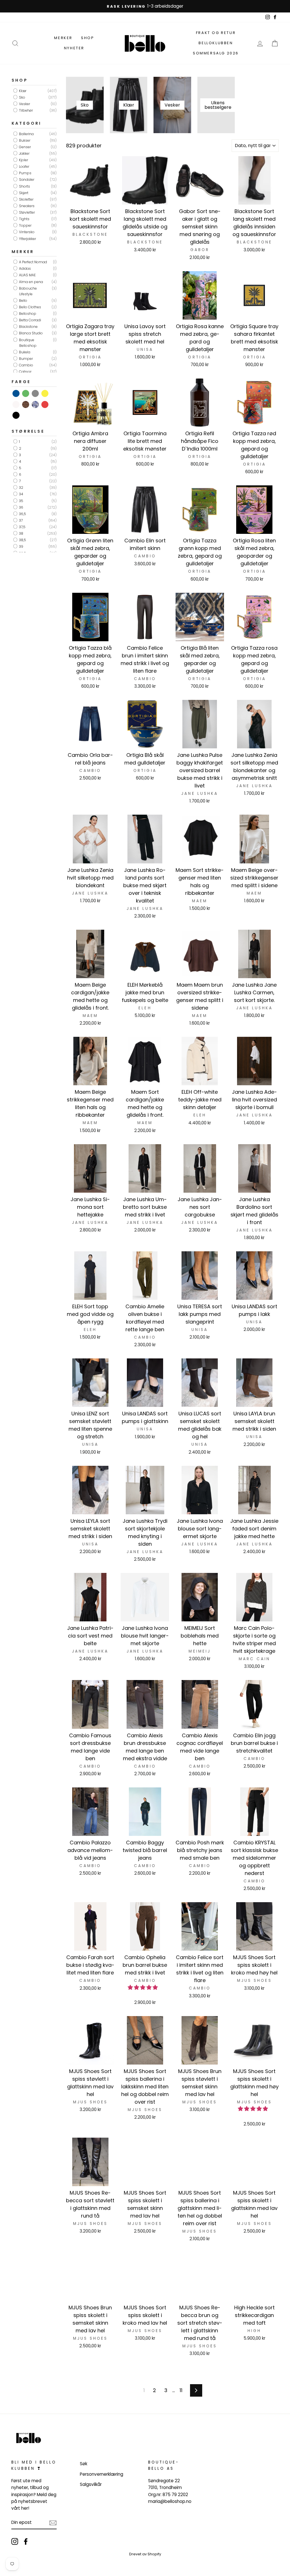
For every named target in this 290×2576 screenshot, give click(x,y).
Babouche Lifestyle (27, 291)
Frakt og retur (216, 33)
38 (21, 533)
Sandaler (26, 180)
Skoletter (26, 199)
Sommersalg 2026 (216, 53)
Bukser (24, 140)
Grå (36, 393)
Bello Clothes (30, 307)
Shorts (24, 186)
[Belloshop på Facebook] (26, 2541)
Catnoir (25, 372)
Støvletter (26, 212)
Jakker (24, 153)
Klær (22, 91)
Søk (84, 2464)
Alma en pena (31, 282)
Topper (25, 225)
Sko (22, 97)
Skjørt (23, 193)
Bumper (25, 359)
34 (21, 494)
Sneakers (26, 206)
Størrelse (28, 431)
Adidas (24, 268)
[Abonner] (53, 2523)
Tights (24, 219)
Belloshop (27, 314)
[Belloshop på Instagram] (15, 2541)
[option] (145, 6)
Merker (63, 38)
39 (21, 547)
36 (21, 507)
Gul (45, 393)
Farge (21, 382)
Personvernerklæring (102, 2474)
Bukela (24, 352)
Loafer (24, 166)
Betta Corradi (30, 320)
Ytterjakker (27, 239)
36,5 (22, 514)
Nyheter (74, 48)
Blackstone (28, 327)
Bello (23, 301)
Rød (45, 404)
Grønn (26, 393)
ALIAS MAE (27, 275)
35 (21, 501)
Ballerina (26, 134)
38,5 (22, 540)
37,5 (22, 527)
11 (181, 2390)
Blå (16, 393)
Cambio (26, 365)
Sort (16, 415)
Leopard (26, 404)
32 (21, 488)
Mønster (36, 404)
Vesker (24, 104)
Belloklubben (216, 43)
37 (20, 520)
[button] (143, 1987)
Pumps (25, 173)
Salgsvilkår (91, 2484)
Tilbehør (25, 110)
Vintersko (26, 232)
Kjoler (23, 160)
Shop (88, 38)
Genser (24, 147)
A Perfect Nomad (33, 262)
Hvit (16, 404)
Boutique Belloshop (27, 343)
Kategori (27, 123)
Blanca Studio (30, 333)
